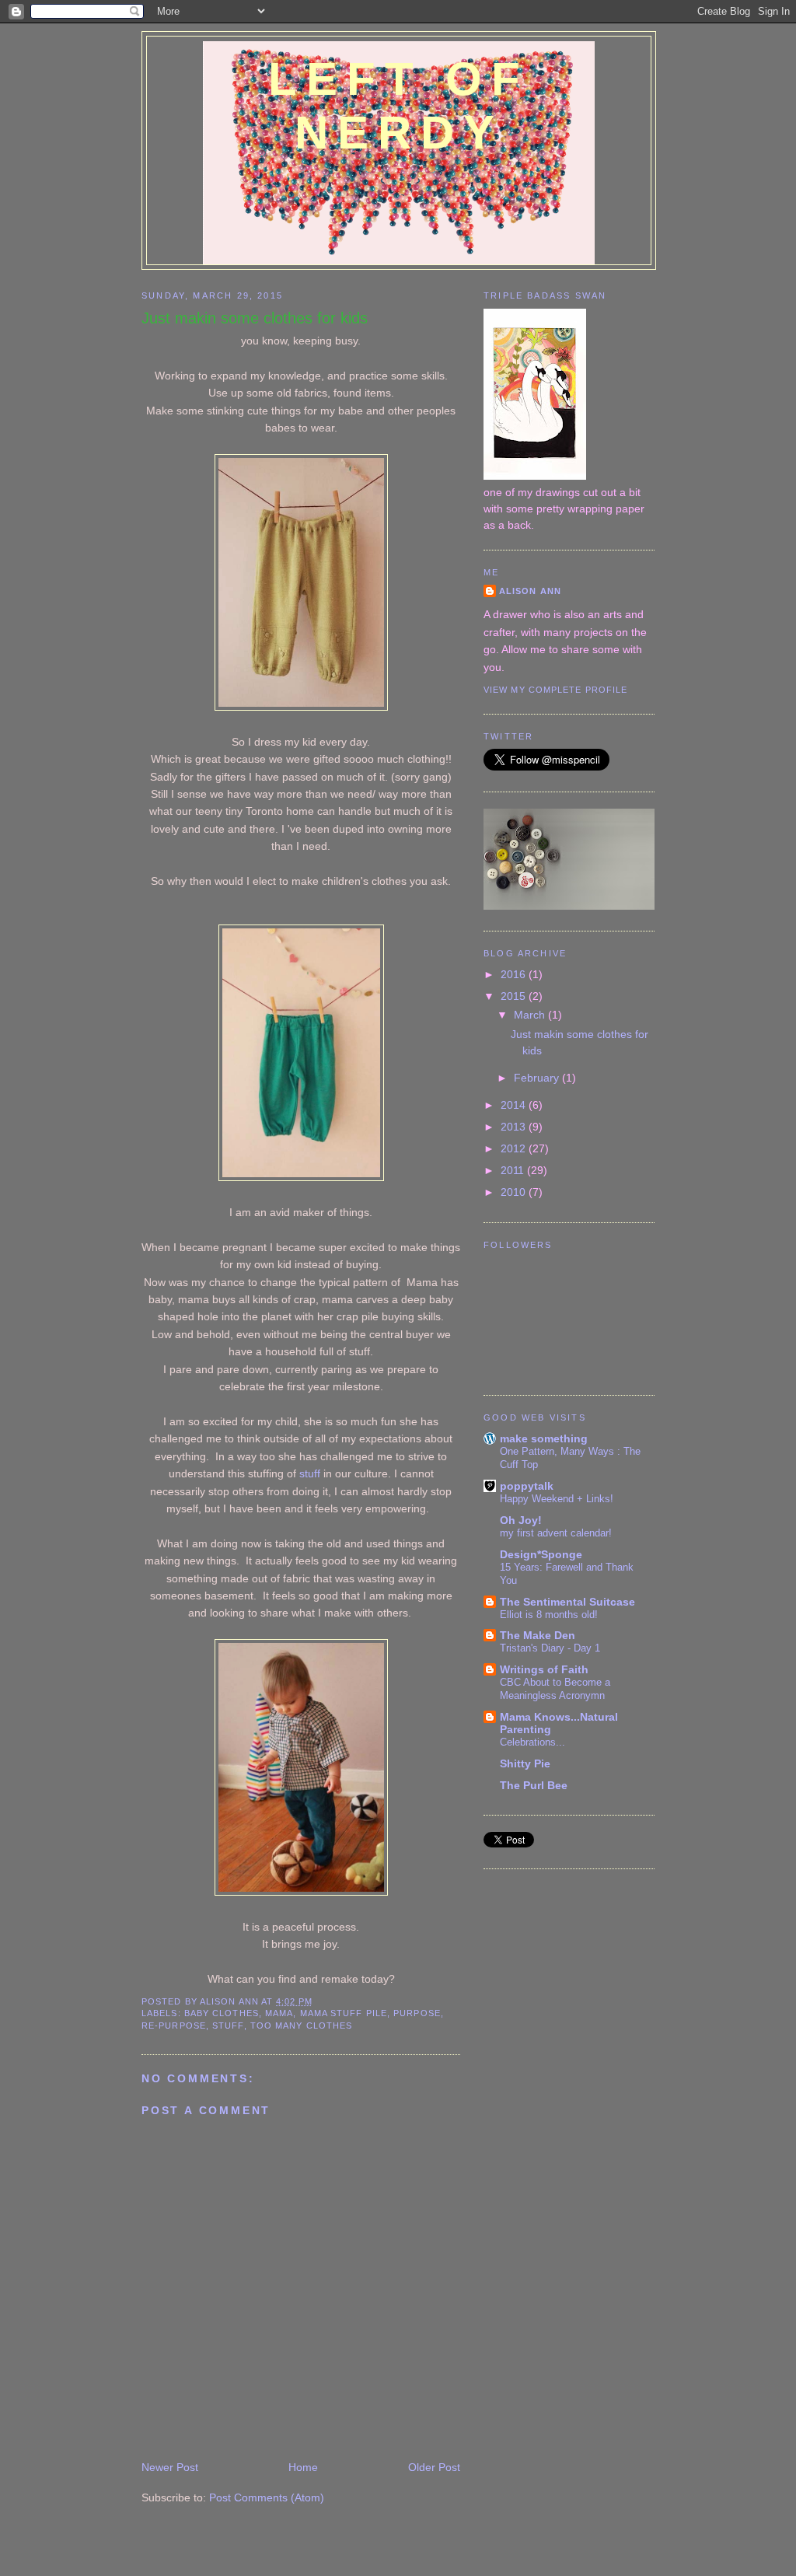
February (538, 1078)
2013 (515, 1127)
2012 (515, 1148)
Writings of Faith (544, 1669)
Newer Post (170, 2467)
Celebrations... (532, 1742)
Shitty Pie (525, 1763)
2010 (515, 1192)
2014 (515, 1105)
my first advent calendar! (556, 1533)
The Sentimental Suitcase (567, 1602)
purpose (417, 2013)
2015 (515, 996)
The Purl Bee (534, 1785)
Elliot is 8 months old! (549, 1615)
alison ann (530, 591)
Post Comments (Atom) (267, 2497)
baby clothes (222, 2013)
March (531, 1015)
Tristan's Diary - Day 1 (550, 1648)
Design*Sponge (541, 1554)
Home (303, 2467)
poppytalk (527, 1486)
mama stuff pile (344, 2013)
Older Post (434, 2467)
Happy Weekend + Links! (557, 1499)
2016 (515, 974)
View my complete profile (555, 690)
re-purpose (174, 2025)
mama (279, 2013)
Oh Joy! (521, 1520)
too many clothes (301, 2025)
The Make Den (538, 1635)
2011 (514, 1170)
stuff (310, 1473)
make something (544, 1438)
